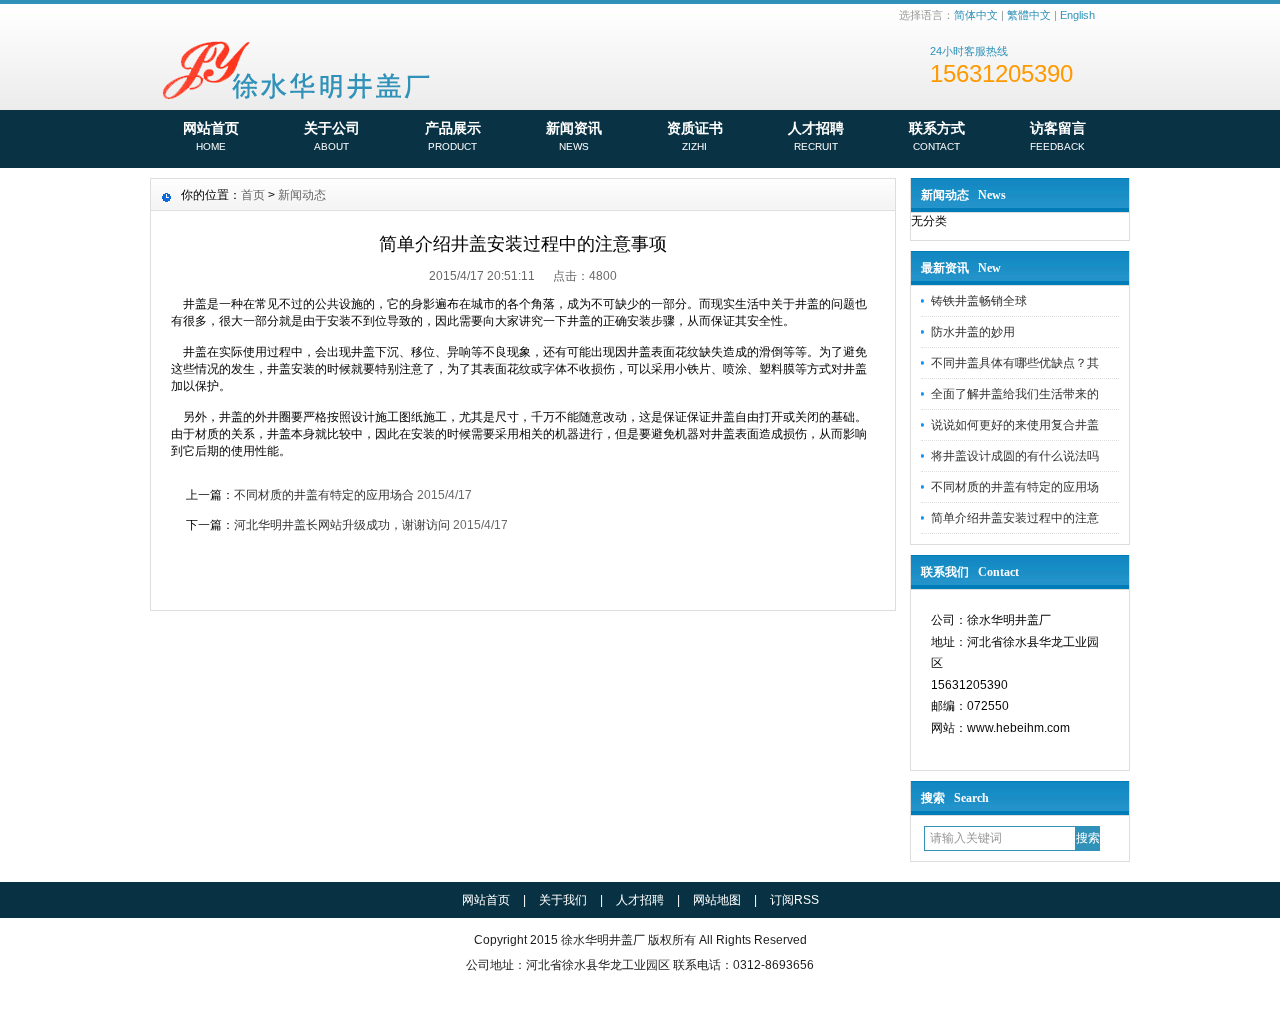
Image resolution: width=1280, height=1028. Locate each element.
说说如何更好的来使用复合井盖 (1015, 425)
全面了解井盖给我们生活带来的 (1015, 394)
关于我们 (563, 900)
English (1077, 15)
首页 (253, 195)
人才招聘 (816, 136)
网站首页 (211, 136)
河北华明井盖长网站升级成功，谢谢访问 (342, 525)
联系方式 (937, 136)
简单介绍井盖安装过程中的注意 (1015, 518)
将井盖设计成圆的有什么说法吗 (1015, 456)
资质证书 (695, 136)
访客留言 (1058, 136)
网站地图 (717, 900)
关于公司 (332, 136)
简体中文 (976, 15)
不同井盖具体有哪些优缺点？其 (1015, 363)
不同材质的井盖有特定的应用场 (1015, 487)
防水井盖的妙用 (973, 332)
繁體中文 (1029, 15)
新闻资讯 (574, 136)
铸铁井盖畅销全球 (979, 301)
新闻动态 (302, 195)
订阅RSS (794, 900)
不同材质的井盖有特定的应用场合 (324, 495)
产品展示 (453, 136)
